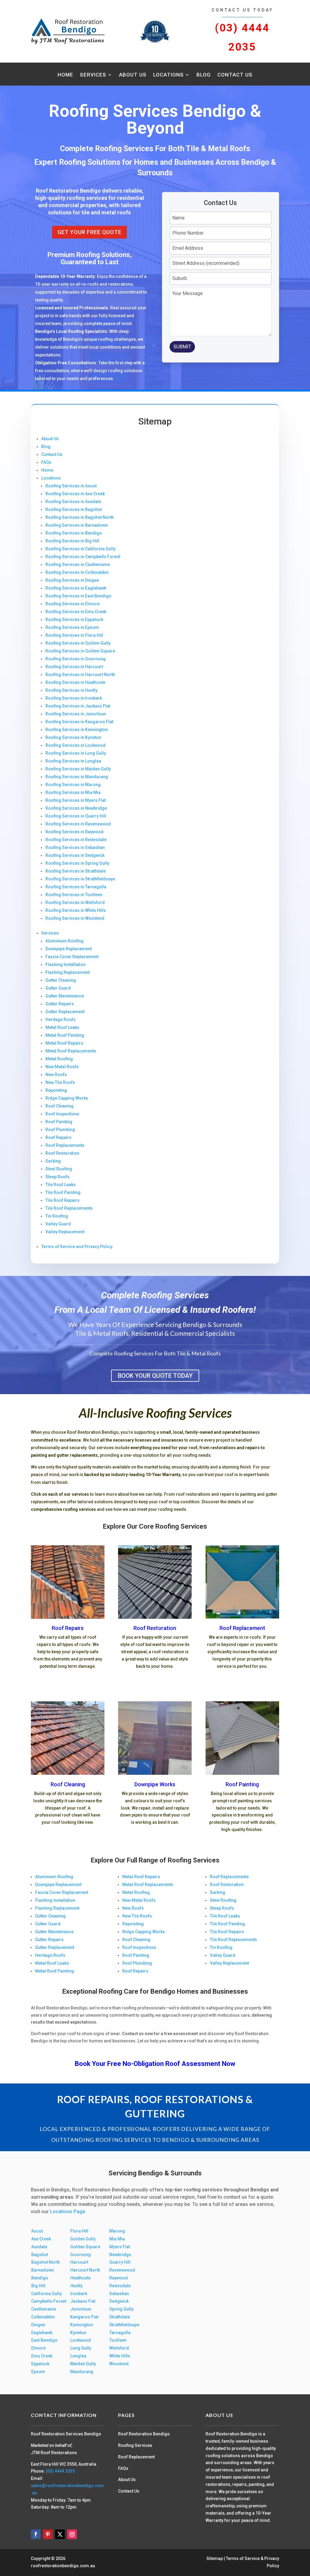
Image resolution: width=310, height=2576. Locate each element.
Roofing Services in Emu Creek (76, 612)
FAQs (46, 462)
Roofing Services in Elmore (73, 604)
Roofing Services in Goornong (76, 659)
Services (93, 75)
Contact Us (235, 75)
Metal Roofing (59, 1059)
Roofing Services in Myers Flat (76, 800)
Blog (204, 75)
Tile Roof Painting (63, 1192)
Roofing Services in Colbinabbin (77, 572)
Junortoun (81, 2309)
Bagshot (40, 2255)
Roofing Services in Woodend (75, 918)
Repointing (56, 1090)
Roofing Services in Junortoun (76, 714)
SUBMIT (182, 347)
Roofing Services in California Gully (81, 549)
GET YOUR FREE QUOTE (89, 232)
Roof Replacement (242, 1628)
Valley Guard (58, 1224)
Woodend (119, 2364)
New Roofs (56, 1075)
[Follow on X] (60, 2534)
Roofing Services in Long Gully (76, 753)
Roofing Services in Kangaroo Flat (79, 722)
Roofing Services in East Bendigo (78, 596)
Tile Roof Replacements (69, 1208)
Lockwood (81, 2340)
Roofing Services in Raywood (74, 832)
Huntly (76, 2286)
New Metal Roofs (62, 1067)
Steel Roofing (59, 1169)
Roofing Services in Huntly (71, 690)
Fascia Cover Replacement (72, 957)
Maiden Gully (83, 2364)
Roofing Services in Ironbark (74, 698)
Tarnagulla (120, 2333)
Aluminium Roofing (64, 941)
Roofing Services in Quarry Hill (76, 816)
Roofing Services (135, 2445)
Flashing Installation (66, 964)
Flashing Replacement (68, 972)
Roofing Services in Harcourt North (80, 675)
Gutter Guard (58, 988)
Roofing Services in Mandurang (77, 777)
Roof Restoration (62, 1153)
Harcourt (79, 2262)
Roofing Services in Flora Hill (74, 635)
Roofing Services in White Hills (76, 910)
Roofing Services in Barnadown (77, 525)
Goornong (81, 2255)
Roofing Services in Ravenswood (78, 824)
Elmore (38, 2348)
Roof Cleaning (59, 1106)
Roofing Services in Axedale (73, 502)
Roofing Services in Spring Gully (77, 863)
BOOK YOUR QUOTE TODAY (155, 1376)
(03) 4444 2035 (60, 2471)
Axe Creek (41, 2239)
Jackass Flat (83, 2301)
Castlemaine (44, 2309)
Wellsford (119, 2348)
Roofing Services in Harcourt (74, 667)
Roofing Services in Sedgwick (75, 855)
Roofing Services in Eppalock (74, 620)
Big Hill (38, 2286)
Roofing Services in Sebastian (75, 847)
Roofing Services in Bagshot (74, 509)
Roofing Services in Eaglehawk (76, 588)
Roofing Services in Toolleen (74, 895)
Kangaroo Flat (84, 2317)
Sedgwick (119, 2301)
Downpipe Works (155, 1784)
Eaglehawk (42, 2333)
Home (65, 75)
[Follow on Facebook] (36, 2534)
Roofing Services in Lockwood (76, 745)
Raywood (119, 2278)
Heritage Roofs (61, 1020)
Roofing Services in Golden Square (80, 651)
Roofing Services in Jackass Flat (78, 706)
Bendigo (40, 2278)
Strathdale (120, 2317)
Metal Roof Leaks (62, 1027)
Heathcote (80, 2278)
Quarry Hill (120, 2262)
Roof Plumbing (60, 1130)
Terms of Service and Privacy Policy (77, 1247)
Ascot (37, 2231)
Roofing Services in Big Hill (72, 541)
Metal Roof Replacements (71, 1051)
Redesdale (120, 2286)
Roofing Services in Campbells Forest (83, 557)
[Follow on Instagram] (72, 2534)
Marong (117, 2231)
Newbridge (120, 2255)
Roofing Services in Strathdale (76, 871)
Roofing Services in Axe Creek (75, 494)
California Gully (46, 2294)
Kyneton (78, 2333)
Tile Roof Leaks (61, 1185)
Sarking (53, 1161)
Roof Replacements (65, 1145)
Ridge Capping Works (67, 1098)
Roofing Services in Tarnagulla (76, 887)
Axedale (39, 2247)
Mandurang (82, 2372)
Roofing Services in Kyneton (73, 737)
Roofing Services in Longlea (73, 761)
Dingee (38, 2325)
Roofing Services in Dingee (72, 580)
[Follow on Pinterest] (48, 2534)
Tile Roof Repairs (63, 1200)
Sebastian (119, 2294)
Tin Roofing (57, 1216)
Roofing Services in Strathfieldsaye (80, 879)
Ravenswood (122, 2270)
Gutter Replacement (65, 1012)
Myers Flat (120, 2247)
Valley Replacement (65, 1232)
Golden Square (85, 2247)
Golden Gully (83, 2239)
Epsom (38, 2372)
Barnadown (43, 2270)
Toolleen (118, 2340)
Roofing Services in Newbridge (76, 808)
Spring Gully (121, 2309)
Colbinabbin (43, 2317)
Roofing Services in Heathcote (75, 682)
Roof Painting (59, 1122)
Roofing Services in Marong (73, 785)
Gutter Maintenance (65, 996)
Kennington (82, 2325)
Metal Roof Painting (65, 1035)
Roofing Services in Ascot (71, 486)
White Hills (120, 2356)
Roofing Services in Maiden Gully (78, 769)
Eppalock (40, 2364)
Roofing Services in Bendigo (74, 533)
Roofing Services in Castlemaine (78, 564)
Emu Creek (42, 2356)
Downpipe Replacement (69, 949)
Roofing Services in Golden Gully (78, 643)
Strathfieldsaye (124, 2325)
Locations (168, 75)
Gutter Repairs (60, 1004)
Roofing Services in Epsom (72, 627)
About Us (133, 75)
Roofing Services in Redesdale (76, 840)
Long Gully (81, 2348)
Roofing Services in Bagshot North (80, 517)
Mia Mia (117, 2239)
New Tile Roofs (60, 1082)
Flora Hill (79, 2231)
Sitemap (215, 2558)
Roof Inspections (62, 1114)
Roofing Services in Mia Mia (73, 792)
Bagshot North (46, 2262)
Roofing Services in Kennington (77, 730)
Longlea (78, 2356)
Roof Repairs (58, 1137)
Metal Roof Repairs (64, 1043)
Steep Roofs (58, 1177)
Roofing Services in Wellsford (75, 903)
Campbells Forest (49, 2301)
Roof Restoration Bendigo (144, 2434)
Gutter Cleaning (61, 980)
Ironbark (79, 2294)
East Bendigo (44, 2340)
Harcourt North (85, 2270)
